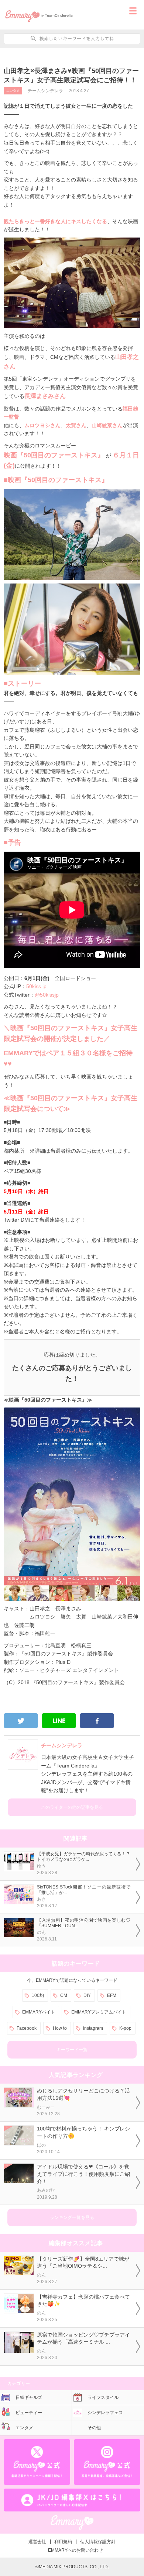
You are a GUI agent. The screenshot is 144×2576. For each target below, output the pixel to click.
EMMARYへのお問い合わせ (76, 2550)
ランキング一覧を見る (72, 2217)
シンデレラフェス (105, 2413)
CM (64, 1995)
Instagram (93, 2028)
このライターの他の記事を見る (72, 1807)
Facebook (27, 2028)
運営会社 (37, 2542)
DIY (87, 1995)
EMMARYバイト (39, 2012)
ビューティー (29, 2413)
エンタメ (13, 91)
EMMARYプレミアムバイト (99, 2012)
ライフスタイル (103, 2397)
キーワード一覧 (72, 2050)
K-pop (125, 2028)
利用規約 (63, 2542)
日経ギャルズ (29, 2397)
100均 (38, 1995)
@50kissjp (47, 995)
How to (60, 2028)
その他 (94, 2428)
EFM (112, 1995)
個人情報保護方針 (98, 2542)
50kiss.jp (36, 986)
